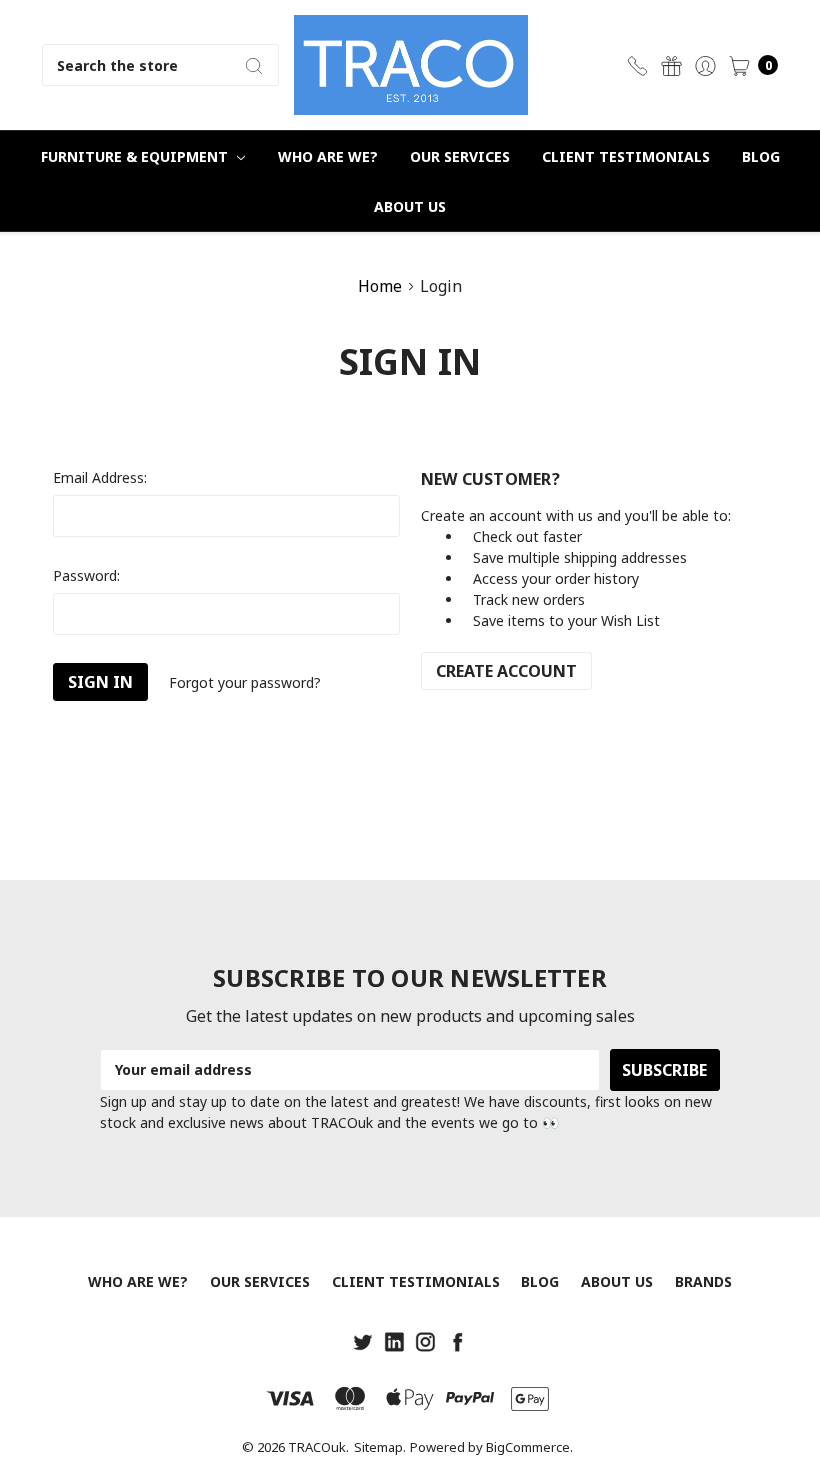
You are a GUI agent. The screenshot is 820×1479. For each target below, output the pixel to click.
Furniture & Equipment (136, 156)
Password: (86, 575)
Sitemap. (380, 1447)
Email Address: (100, 477)
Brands (703, 1281)
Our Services (460, 156)
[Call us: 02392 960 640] (637, 65)
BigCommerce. (529, 1447)
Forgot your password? (245, 682)
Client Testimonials (626, 156)
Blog (761, 156)
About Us (410, 206)
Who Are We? (328, 156)
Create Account (506, 671)
